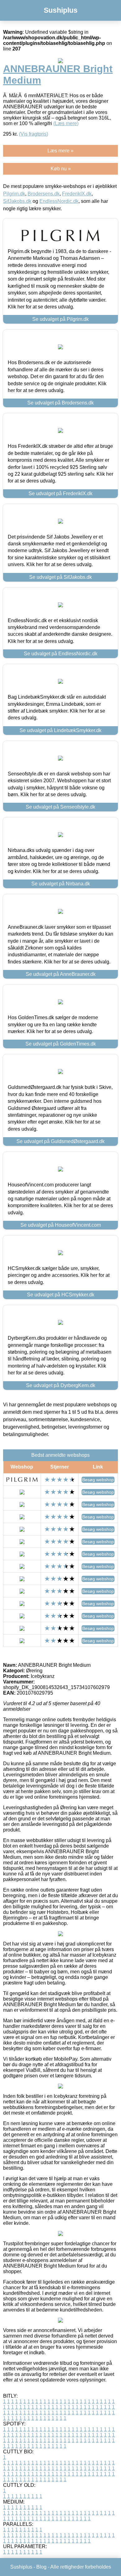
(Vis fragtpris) (34, 134)
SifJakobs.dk (17, 201)
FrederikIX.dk (77, 194)
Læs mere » (60, 151)
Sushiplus (61, 10)
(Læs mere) (66, 123)
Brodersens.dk (44, 194)
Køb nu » (61, 169)
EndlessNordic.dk (59, 201)
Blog (41, 2567)
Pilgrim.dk (14, 194)
